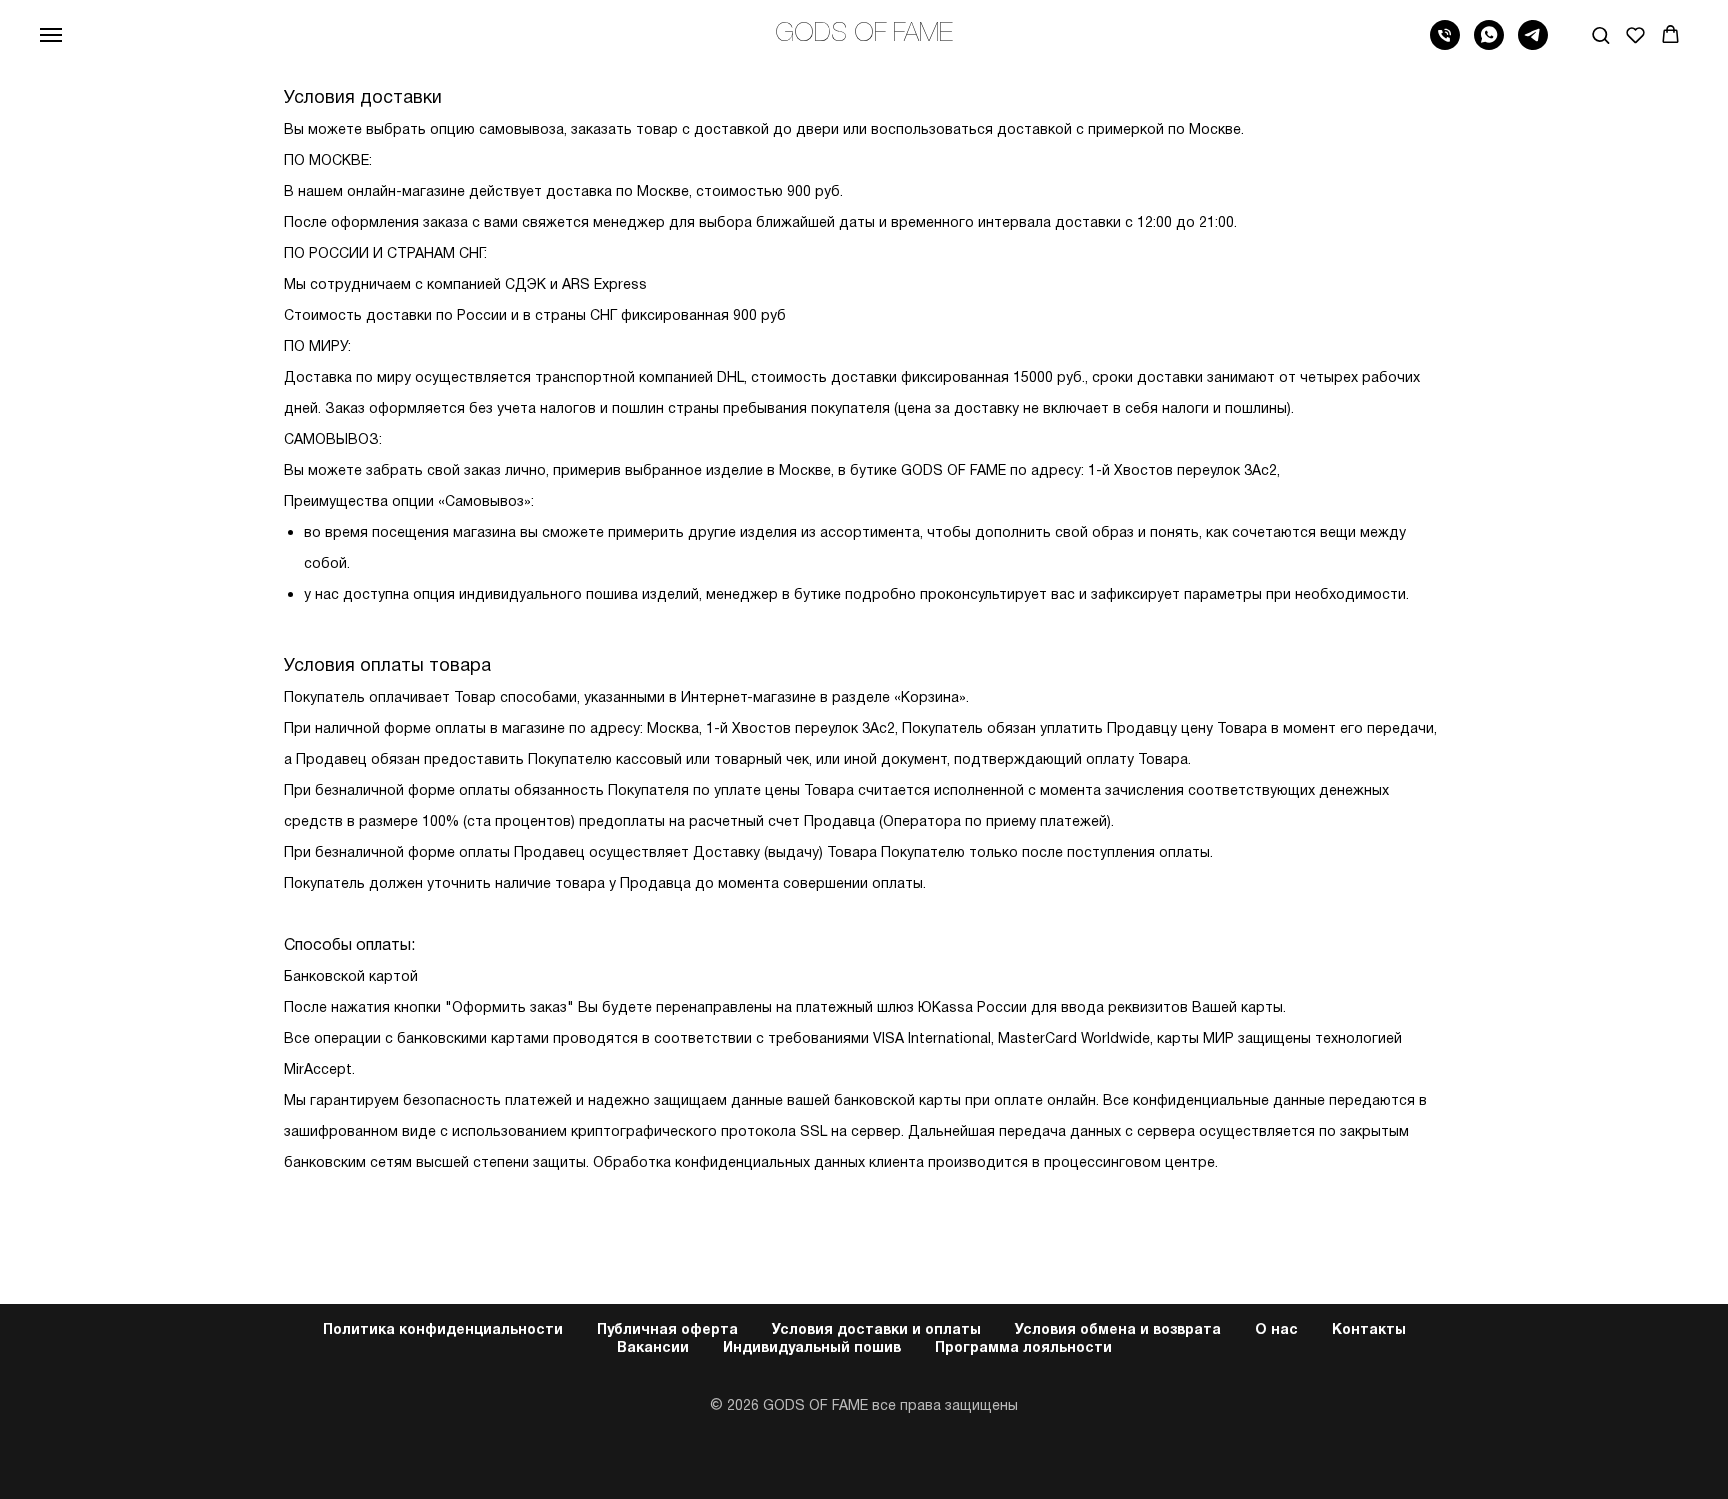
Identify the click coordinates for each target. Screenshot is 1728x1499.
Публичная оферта (667, 1330)
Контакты (1369, 1330)
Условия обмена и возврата (1118, 1330)
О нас (1276, 1330)
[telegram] (1533, 44)
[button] (1600, 34)
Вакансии (653, 1348)
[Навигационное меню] (51, 35)
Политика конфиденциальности (443, 1330)
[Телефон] (1445, 44)
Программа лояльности (1023, 1348)
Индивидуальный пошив (812, 1348)
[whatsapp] (1489, 44)
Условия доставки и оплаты (876, 1330)
